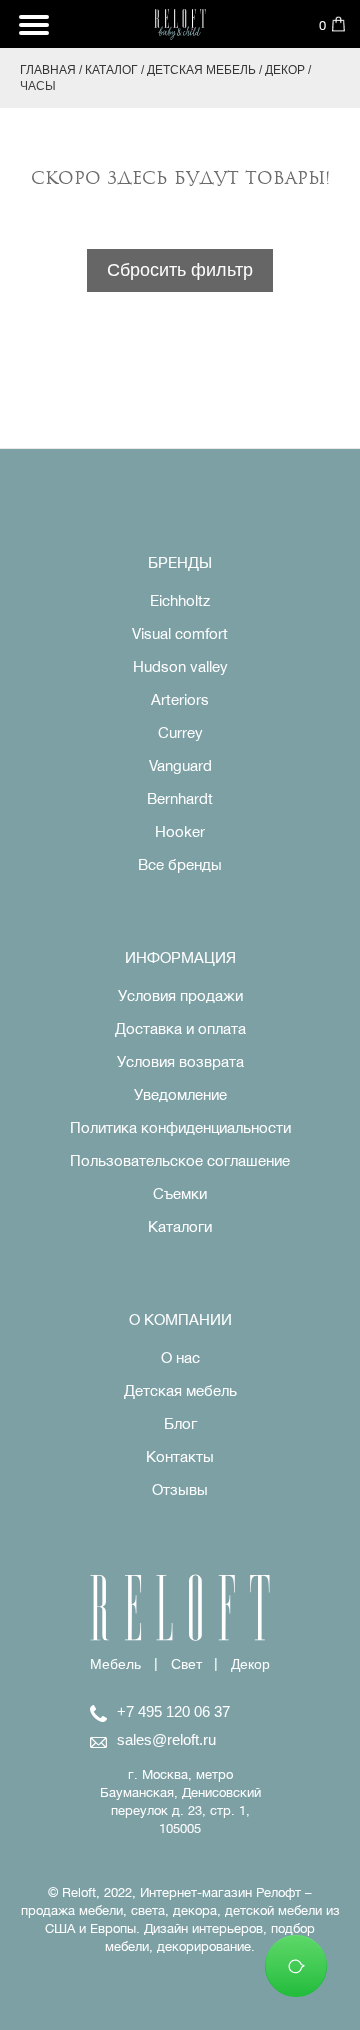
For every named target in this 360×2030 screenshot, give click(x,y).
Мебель (115, 1664)
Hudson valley (180, 666)
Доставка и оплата (180, 1028)
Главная (48, 70)
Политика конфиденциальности (180, 1127)
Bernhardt (180, 798)
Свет (186, 1664)
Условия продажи (180, 995)
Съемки (180, 1193)
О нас (180, 1357)
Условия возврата (180, 1061)
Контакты (180, 1456)
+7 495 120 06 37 (173, 1711)
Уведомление (180, 1094)
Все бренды (180, 864)
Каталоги (180, 1226)
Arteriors (180, 699)
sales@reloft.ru (166, 1739)
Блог (180, 1423)
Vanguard (180, 765)
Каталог (111, 70)
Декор (285, 70)
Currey (180, 732)
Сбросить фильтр (180, 270)
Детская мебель (201, 70)
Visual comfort (180, 633)
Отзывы (180, 1489)
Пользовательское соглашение (180, 1160)
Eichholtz (180, 600)
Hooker (180, 831)
